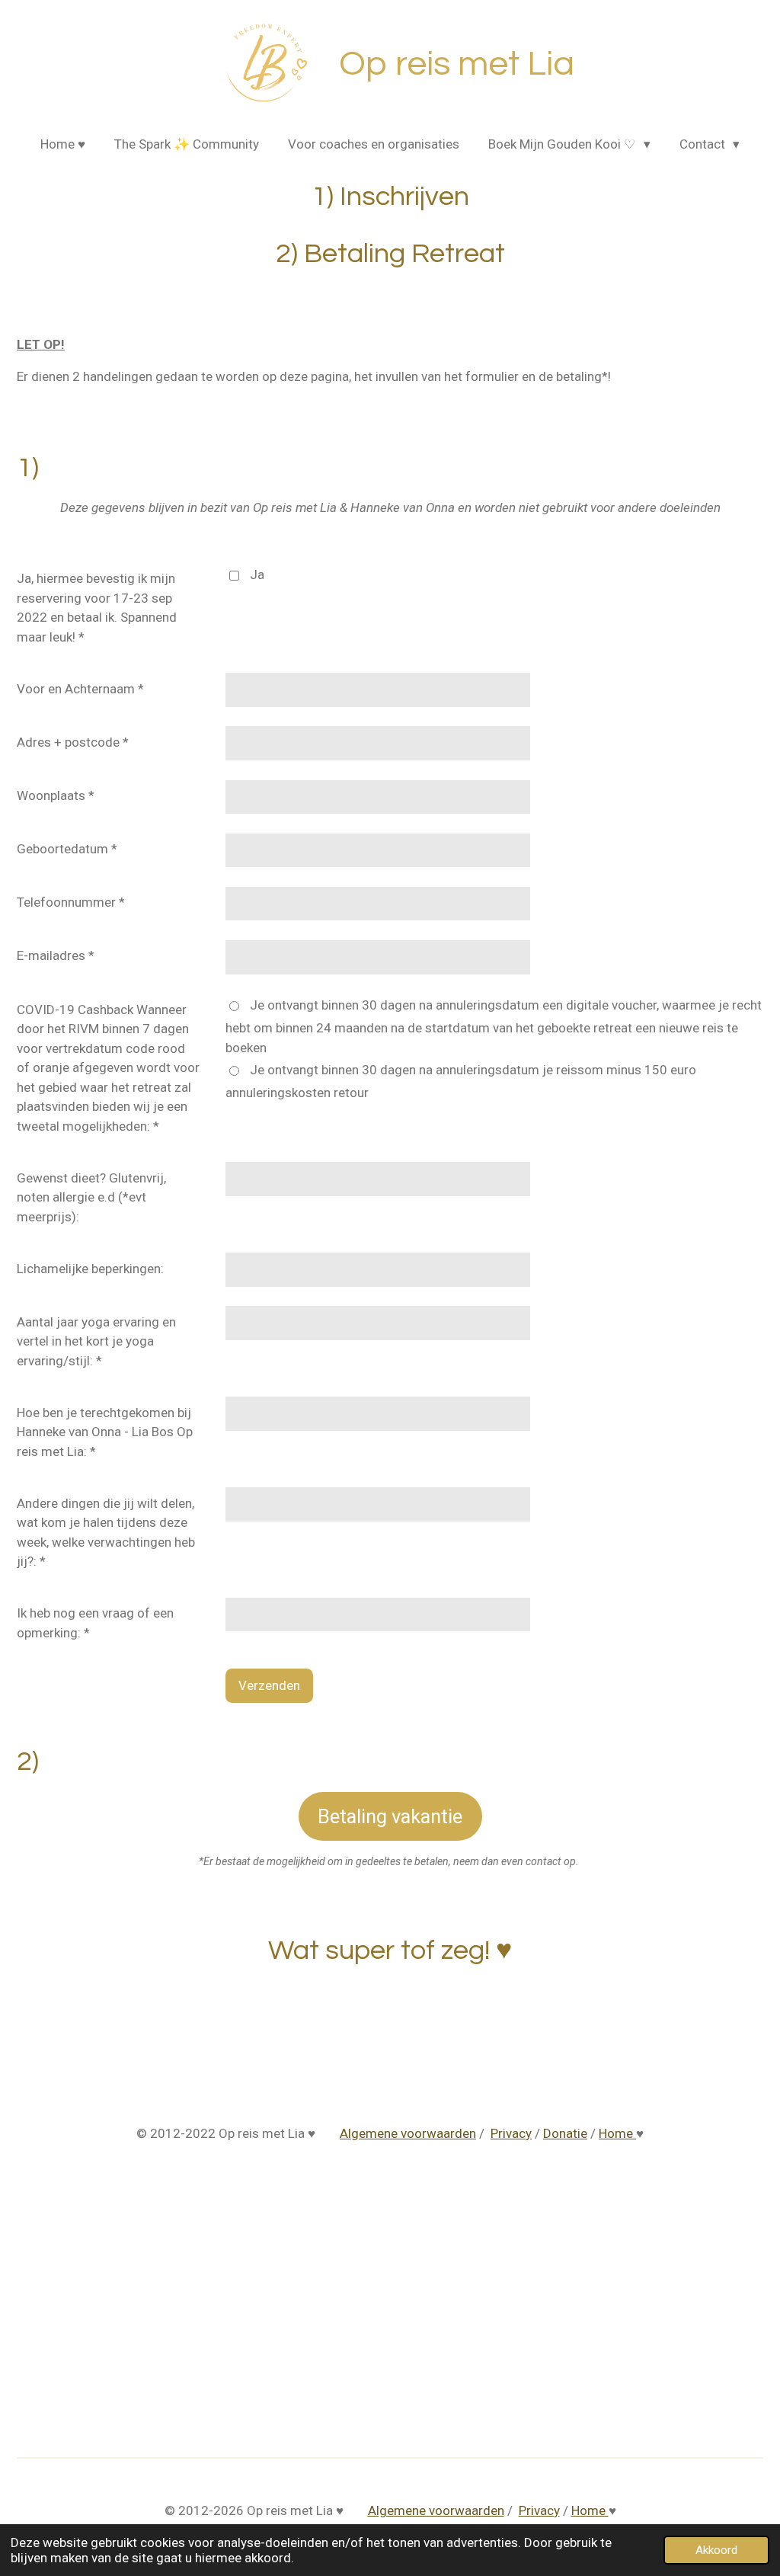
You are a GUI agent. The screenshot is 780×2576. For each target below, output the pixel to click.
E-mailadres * (56, 955)
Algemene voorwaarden (408, 2133)
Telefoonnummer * (71, 902)
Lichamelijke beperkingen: (90, 1269)
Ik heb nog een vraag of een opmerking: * (95, 1623)
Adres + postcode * (73, 742)
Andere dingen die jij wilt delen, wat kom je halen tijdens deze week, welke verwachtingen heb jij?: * (106, 1533)
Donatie (565, 2133)
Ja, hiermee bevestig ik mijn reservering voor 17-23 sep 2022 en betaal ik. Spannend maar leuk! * (97, 608)
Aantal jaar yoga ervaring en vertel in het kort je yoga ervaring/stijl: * (96, 1341)
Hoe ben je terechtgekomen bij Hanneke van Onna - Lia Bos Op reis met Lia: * (105, 1432)
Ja (257, 574)
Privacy (511, 2133)
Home (617, 2133)
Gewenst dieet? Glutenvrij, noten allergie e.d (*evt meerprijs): (91, 1197)
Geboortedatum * (67, 849)
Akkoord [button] (716, 2550)
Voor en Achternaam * (80, 689)
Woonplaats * (56, 795)
